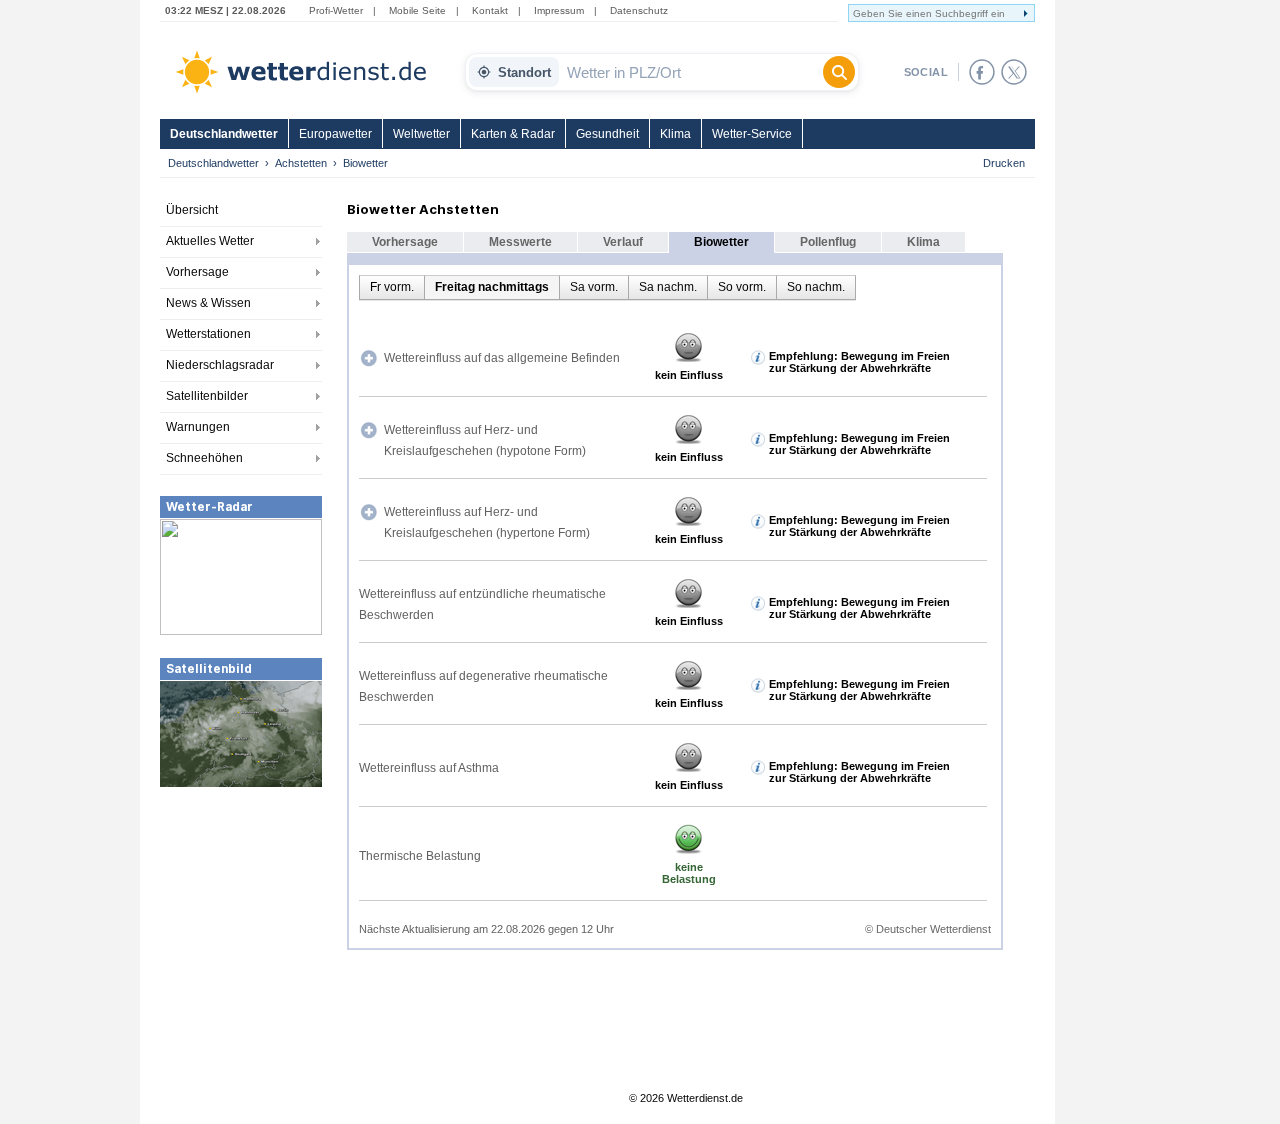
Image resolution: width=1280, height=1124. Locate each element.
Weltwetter (421, 134)
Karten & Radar (513, 134)
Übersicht (192, 210)
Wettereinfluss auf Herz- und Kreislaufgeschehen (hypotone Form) (485, 440)
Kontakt (490, 10)
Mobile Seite (417, 10)
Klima (675, 134)
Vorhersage (197, 272)
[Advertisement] (241, 939)
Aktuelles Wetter (210, 241)
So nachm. (816, 287)
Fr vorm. (392, 287)
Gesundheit (607, 134)
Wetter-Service (752, 134)
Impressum (559, 10)
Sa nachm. (668, 287)
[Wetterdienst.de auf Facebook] (982, 72)
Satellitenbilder (207, 396)
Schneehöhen (204, 458)
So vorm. (742, 287)
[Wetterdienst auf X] (1014, 72)
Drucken (1004, 163)
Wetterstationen (208, 334)
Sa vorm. (594, 287)
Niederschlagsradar (220, 365)
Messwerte (520, 242)
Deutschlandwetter (224, 134)
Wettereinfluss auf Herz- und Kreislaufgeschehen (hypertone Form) (487, 522)
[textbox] (691, 72)
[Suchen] (839, 72)
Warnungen (198, 427)
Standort (524, 72)
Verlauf (623, 242)
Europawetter (335, 134)
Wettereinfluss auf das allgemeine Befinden (502, 358)
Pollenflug (828, 242)
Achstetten (301, 163)
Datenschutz (639, 10)
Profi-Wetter (336, 10)
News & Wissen (208, 303)
